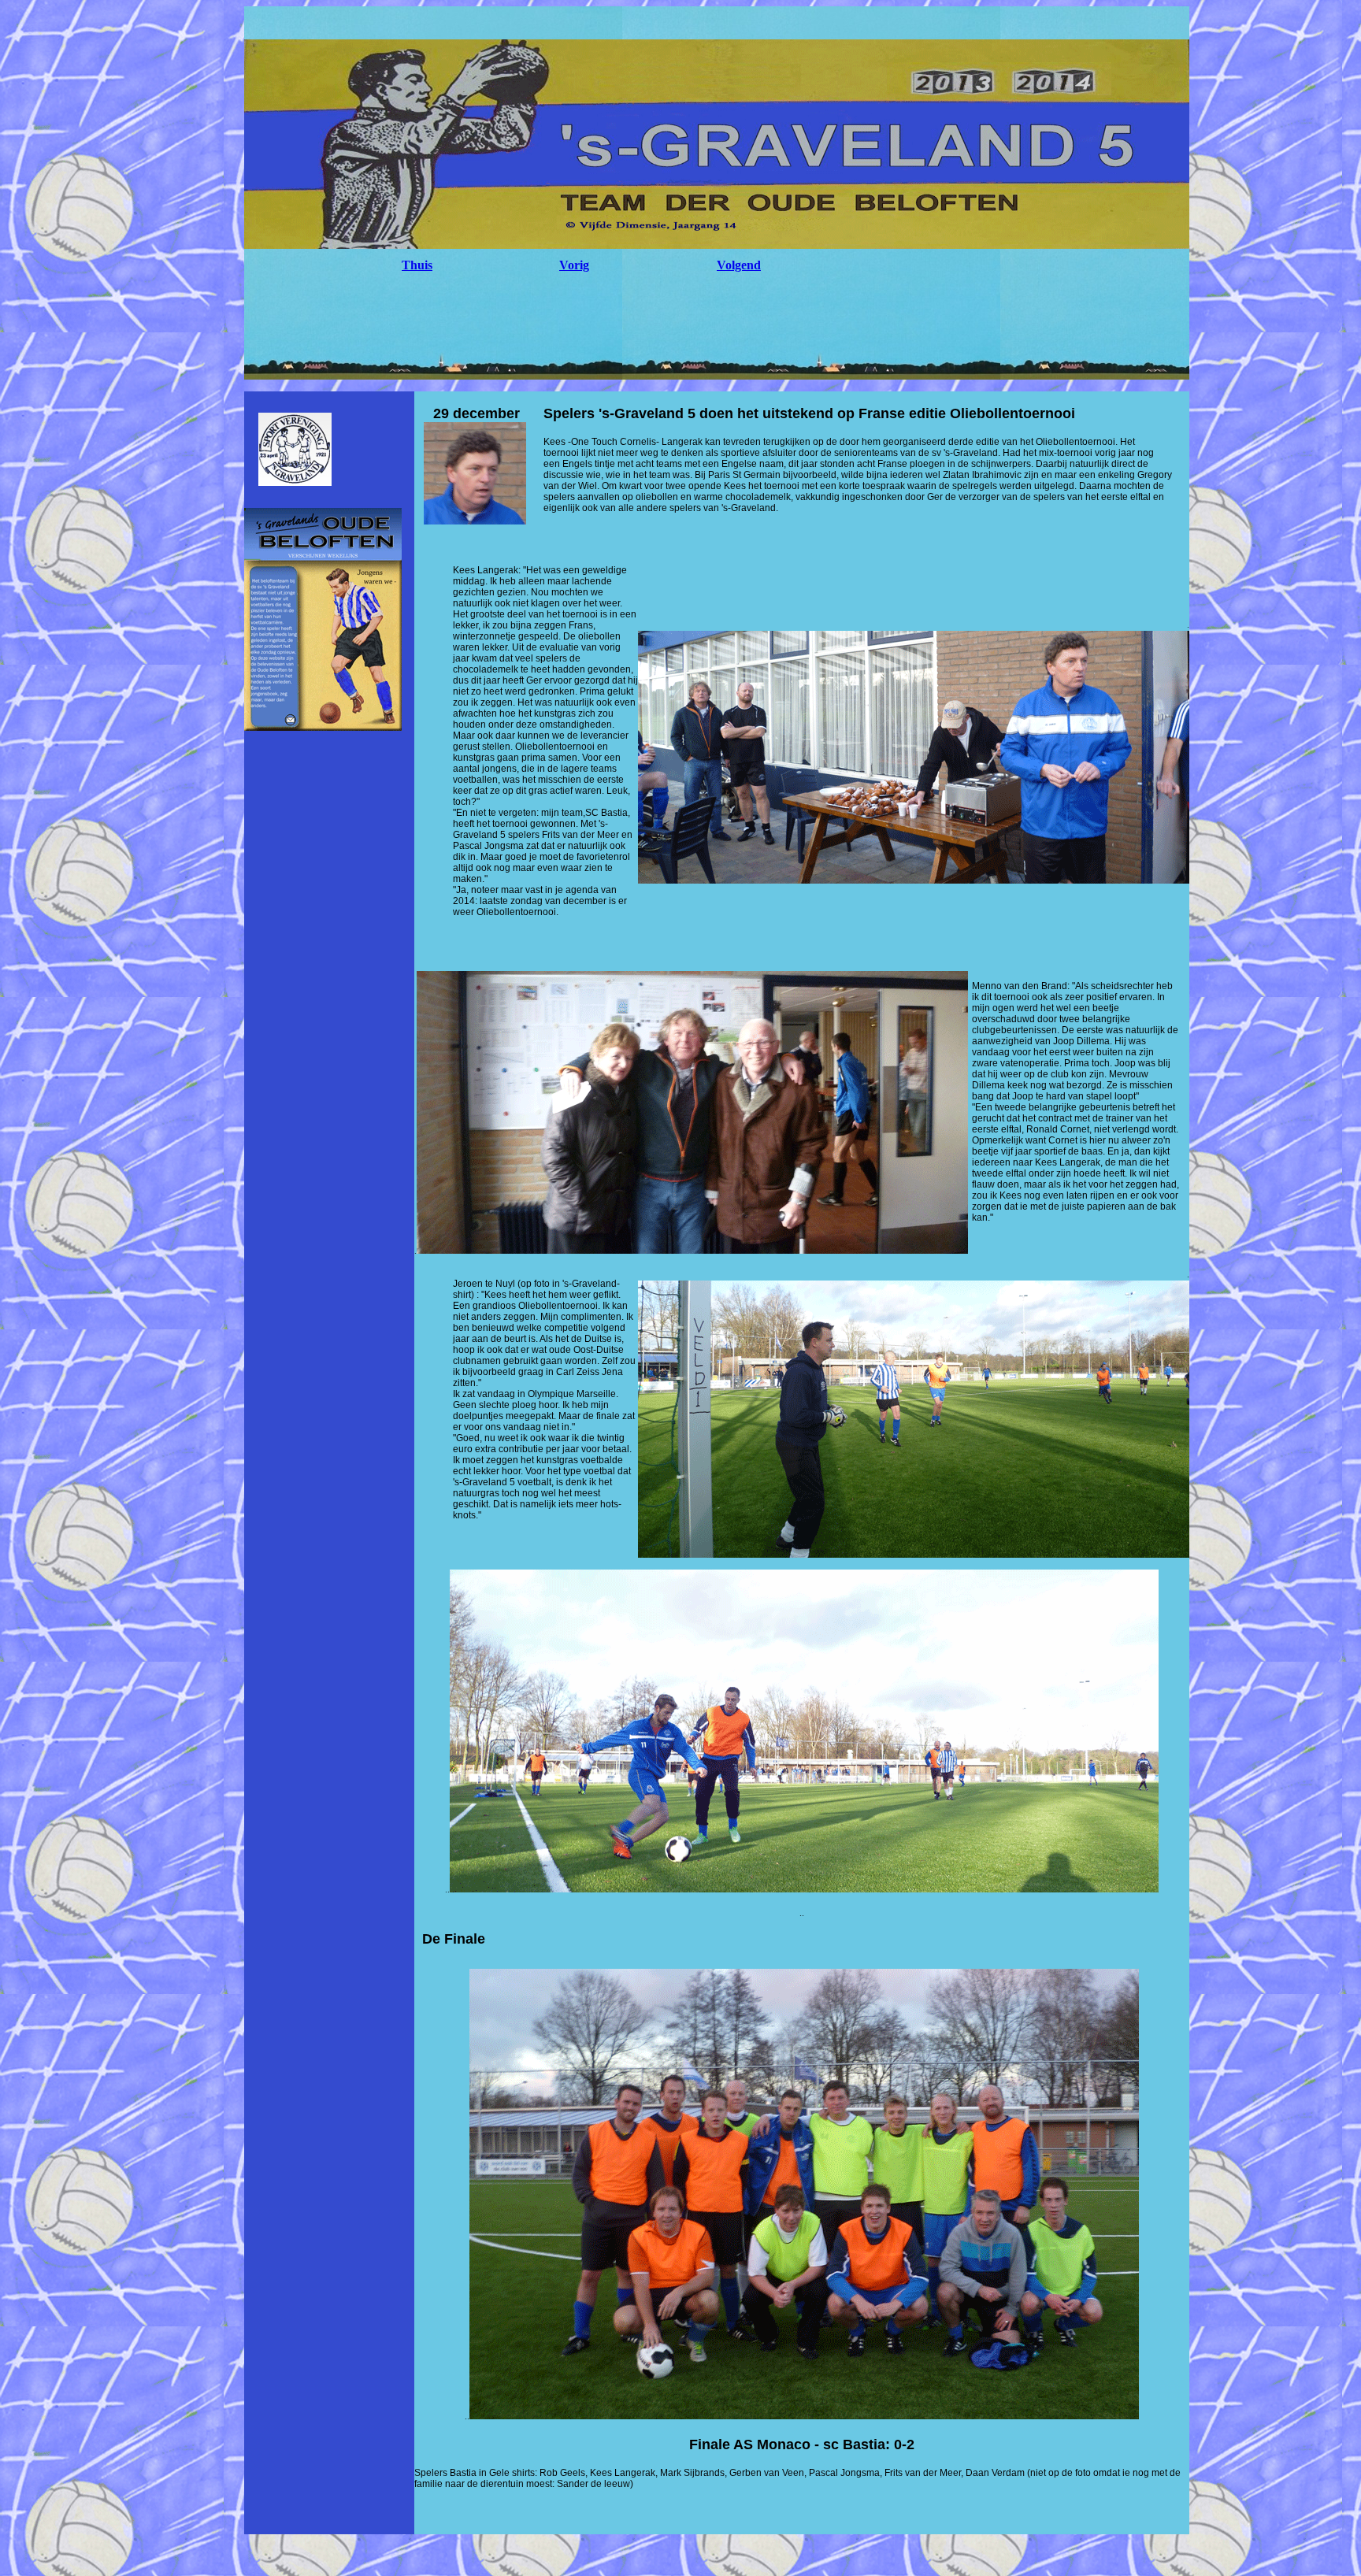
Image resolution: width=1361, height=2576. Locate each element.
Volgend (739, 265)
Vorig (574, 265)
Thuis (417, 265)
